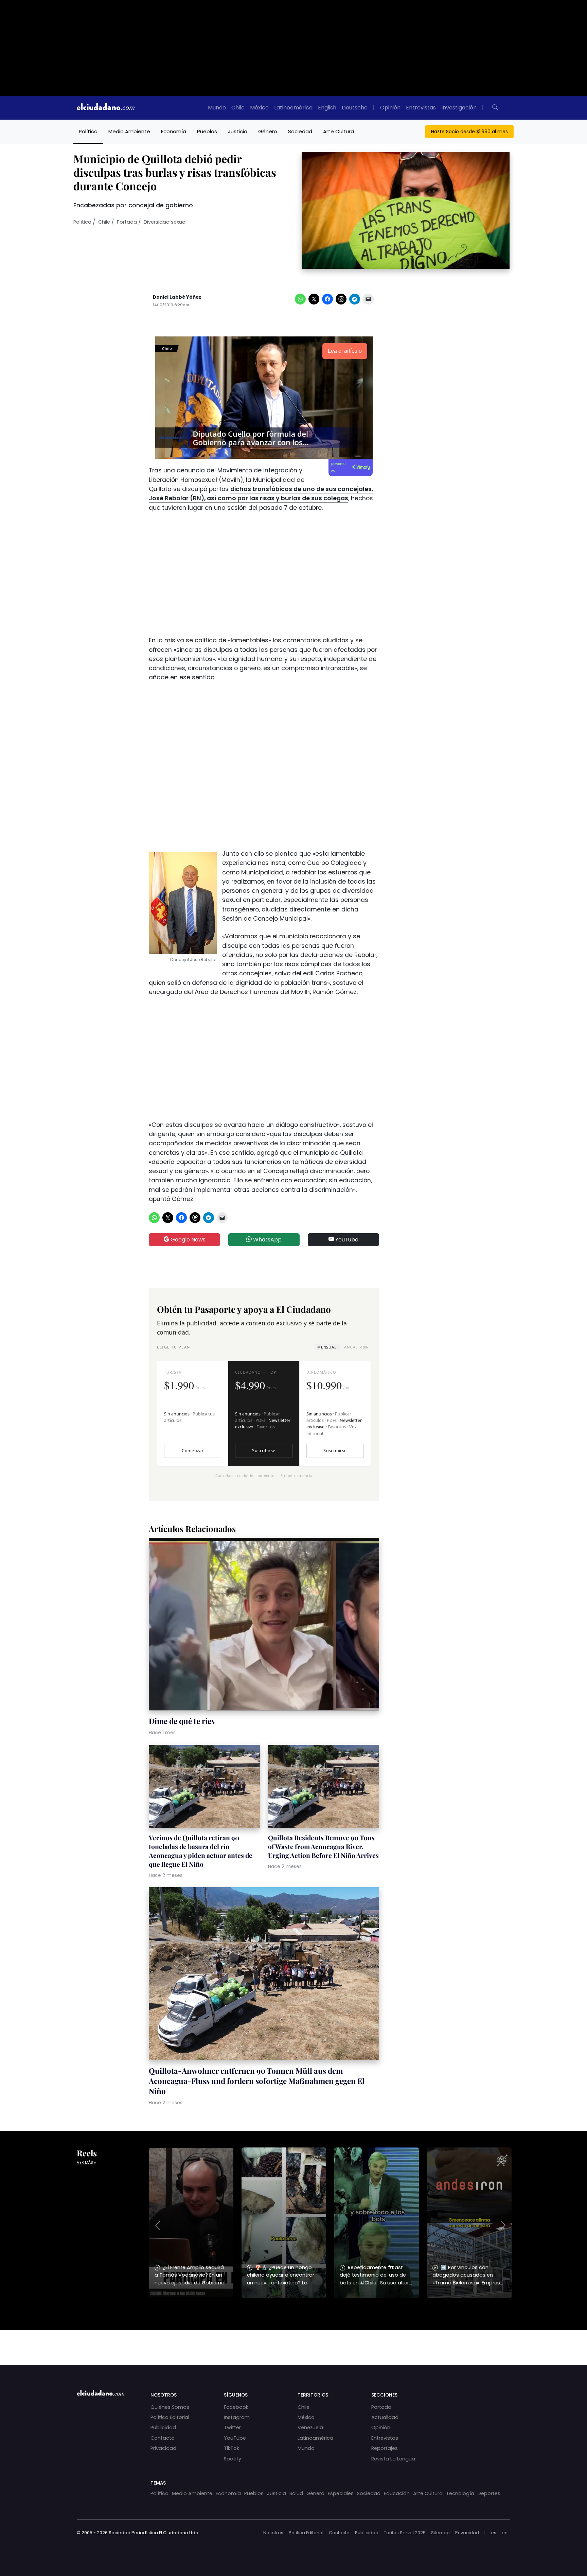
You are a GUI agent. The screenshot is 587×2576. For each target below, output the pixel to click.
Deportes (489, 2493)
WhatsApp (267, 1240)
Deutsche (355, 108)
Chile (238, 108)
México (259, 108)
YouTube (346, 1240)
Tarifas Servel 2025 (405, 2533)
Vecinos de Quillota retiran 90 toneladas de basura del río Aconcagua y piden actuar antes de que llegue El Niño (201, 1851)
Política (88, 131)
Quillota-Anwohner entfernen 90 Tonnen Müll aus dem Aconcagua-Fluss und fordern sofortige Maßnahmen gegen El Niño (257, 2081)
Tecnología (460, 2493)
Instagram (237, 2417)
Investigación (459, 108)
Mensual (327, 1347)
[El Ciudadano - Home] (106, 108)
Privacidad (163, 2448)
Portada (127, 222)
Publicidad (163, 2427)
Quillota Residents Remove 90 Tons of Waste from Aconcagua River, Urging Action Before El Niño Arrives (323, 1846)
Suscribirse (264, 1451)
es (494, 2533)
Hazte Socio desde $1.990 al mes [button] (469, 132)
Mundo (217, 108)
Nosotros (273, 2533)
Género (268, 131)
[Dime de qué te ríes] (264, 1625)
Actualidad (385, 2417)
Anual (356, 1347)
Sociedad (300, 131)
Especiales (341, 2493)
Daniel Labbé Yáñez (177, 297)
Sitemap (440, 2533)
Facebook (236, 2407)
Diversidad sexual (165, 222)
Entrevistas (421, 108)
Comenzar (193, 1451)
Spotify (233, 2459)
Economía (174, 131)
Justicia (238, 131)
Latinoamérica (293, 108)
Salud (296, 2493)
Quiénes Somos (170, 2407)
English (327, 108)
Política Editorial (170, 2417)
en (505, 2533)
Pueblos (207, 131)
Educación (397, 2493)
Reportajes (385, 2448)
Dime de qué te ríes (182, 1721)
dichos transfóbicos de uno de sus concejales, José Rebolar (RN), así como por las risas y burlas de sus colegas (261, 494)
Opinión (390, 108)
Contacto (163, 2438)
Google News (187, 1240)
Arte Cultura (339, 131)
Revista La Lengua (393, 2459)
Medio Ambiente (129, 131)
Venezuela (310, 2427)
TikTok (232, 2448)
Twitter (232, 2427)
